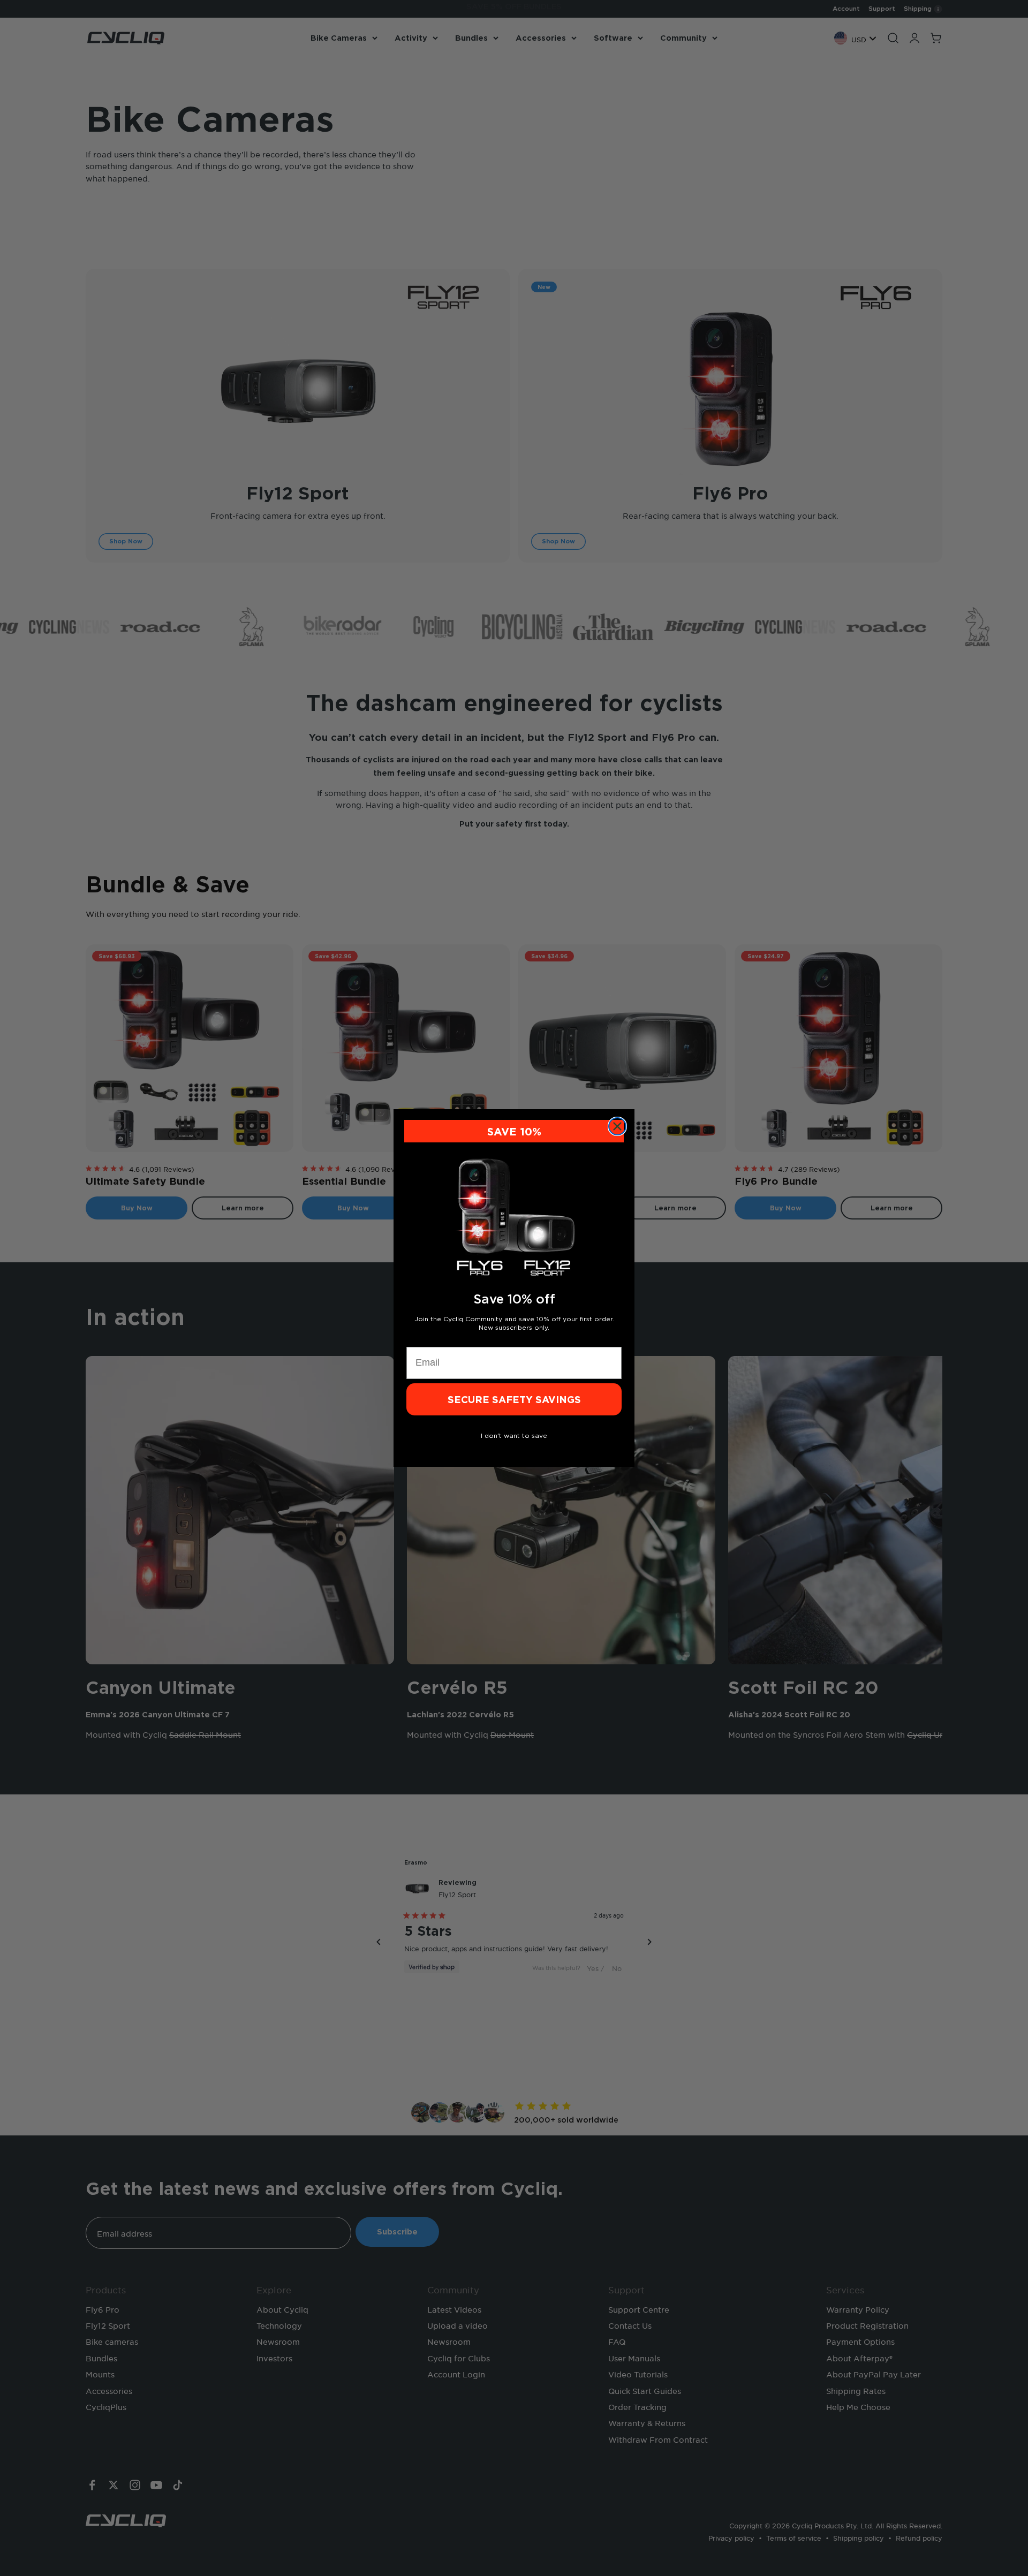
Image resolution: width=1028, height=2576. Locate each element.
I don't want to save (514, 1435)
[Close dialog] (617, 1126)
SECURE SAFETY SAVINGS (514, 1399)
